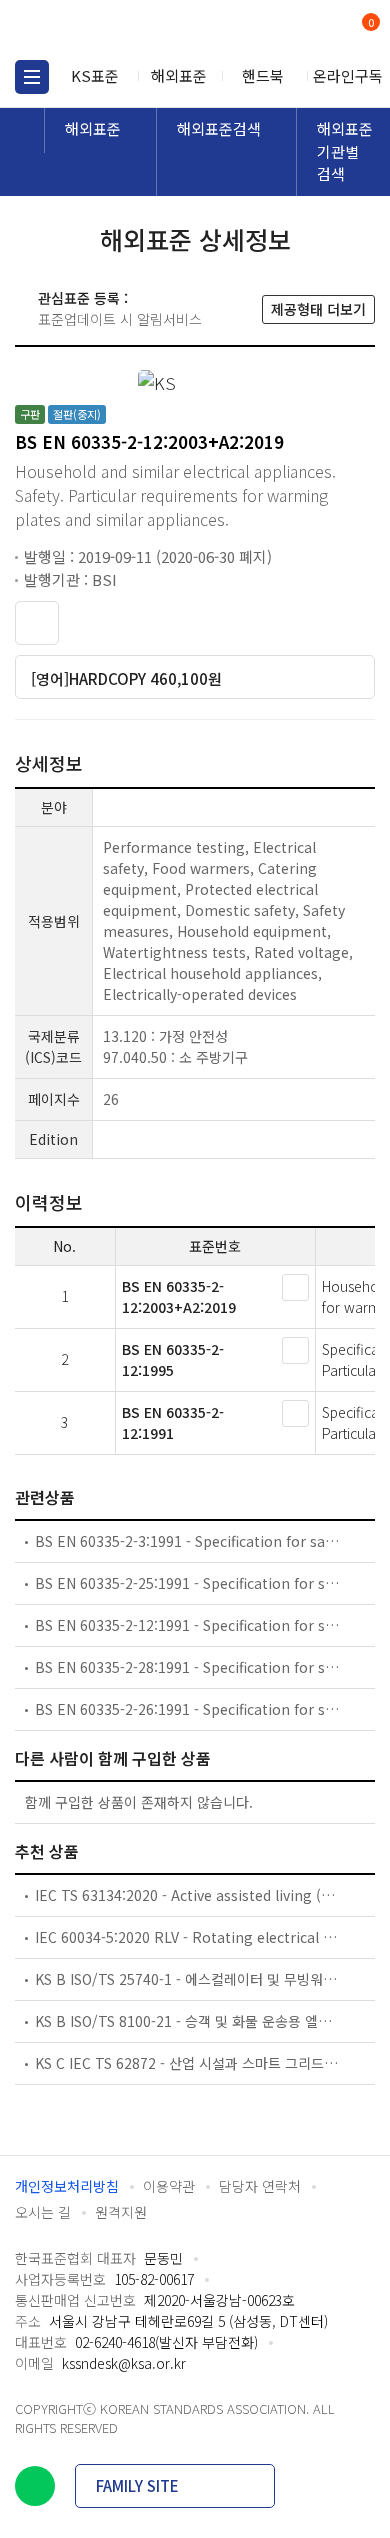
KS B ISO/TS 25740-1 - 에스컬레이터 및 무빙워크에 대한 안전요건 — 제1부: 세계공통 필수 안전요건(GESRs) (188, 1979)
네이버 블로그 (35, 2486)
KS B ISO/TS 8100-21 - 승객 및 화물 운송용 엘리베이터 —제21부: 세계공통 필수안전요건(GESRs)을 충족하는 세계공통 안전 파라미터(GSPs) (188, 2021)
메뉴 (32, 77)
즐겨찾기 (37, 623)
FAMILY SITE (137, 2485)
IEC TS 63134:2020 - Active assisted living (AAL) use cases (188, 1895)
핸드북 (263, 75)
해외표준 (179, 75)
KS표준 (95, 75)
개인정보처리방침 (67, 2186)
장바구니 (369, 24)
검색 (287, 30)
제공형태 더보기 (318, 309)
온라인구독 (348, 75)
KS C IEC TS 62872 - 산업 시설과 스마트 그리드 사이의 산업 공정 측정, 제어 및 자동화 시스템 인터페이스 (188, 2063)
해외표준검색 (219, 128)
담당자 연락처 (260, 2186)
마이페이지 (322, 30)
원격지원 (121, 2212)
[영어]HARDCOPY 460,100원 (126, 678)
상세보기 (295, 1287)
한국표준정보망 (105, 30)
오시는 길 (43, 2212)
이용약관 (169, 2186)
